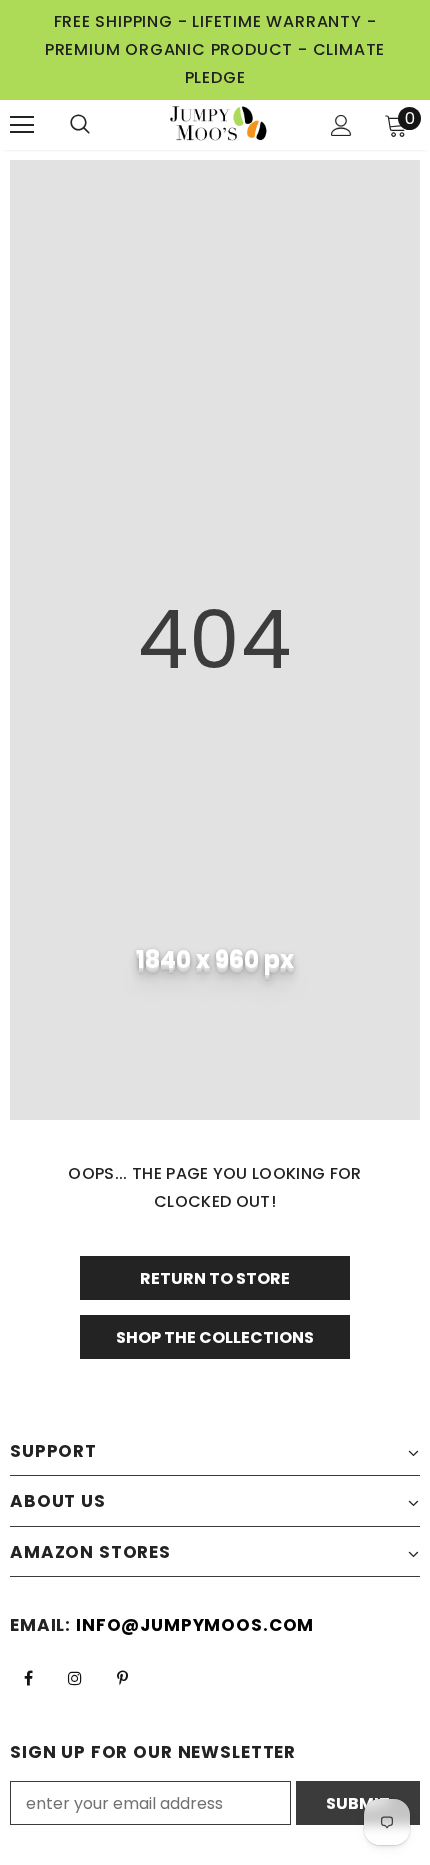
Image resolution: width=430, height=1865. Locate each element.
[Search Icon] (100, 125)
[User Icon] (341, 125)
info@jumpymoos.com (195, 1625)
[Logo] (218, 124)
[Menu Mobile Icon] (22, 125)
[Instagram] (75, 1677)
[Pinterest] (122, 1677)
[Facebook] (28, 1677)
